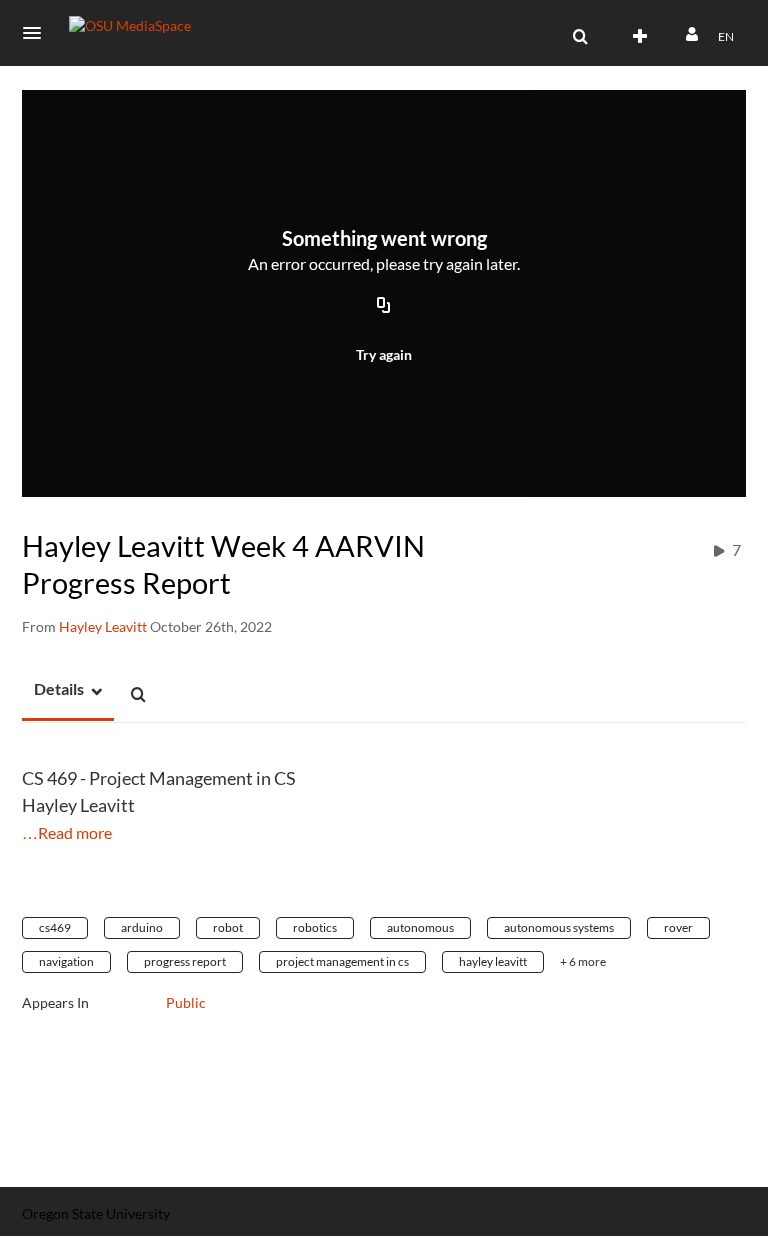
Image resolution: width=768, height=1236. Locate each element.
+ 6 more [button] (583, 961)
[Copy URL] (384, 307)
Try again (384, 354)
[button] (38, 33)
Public (186, 1002)
